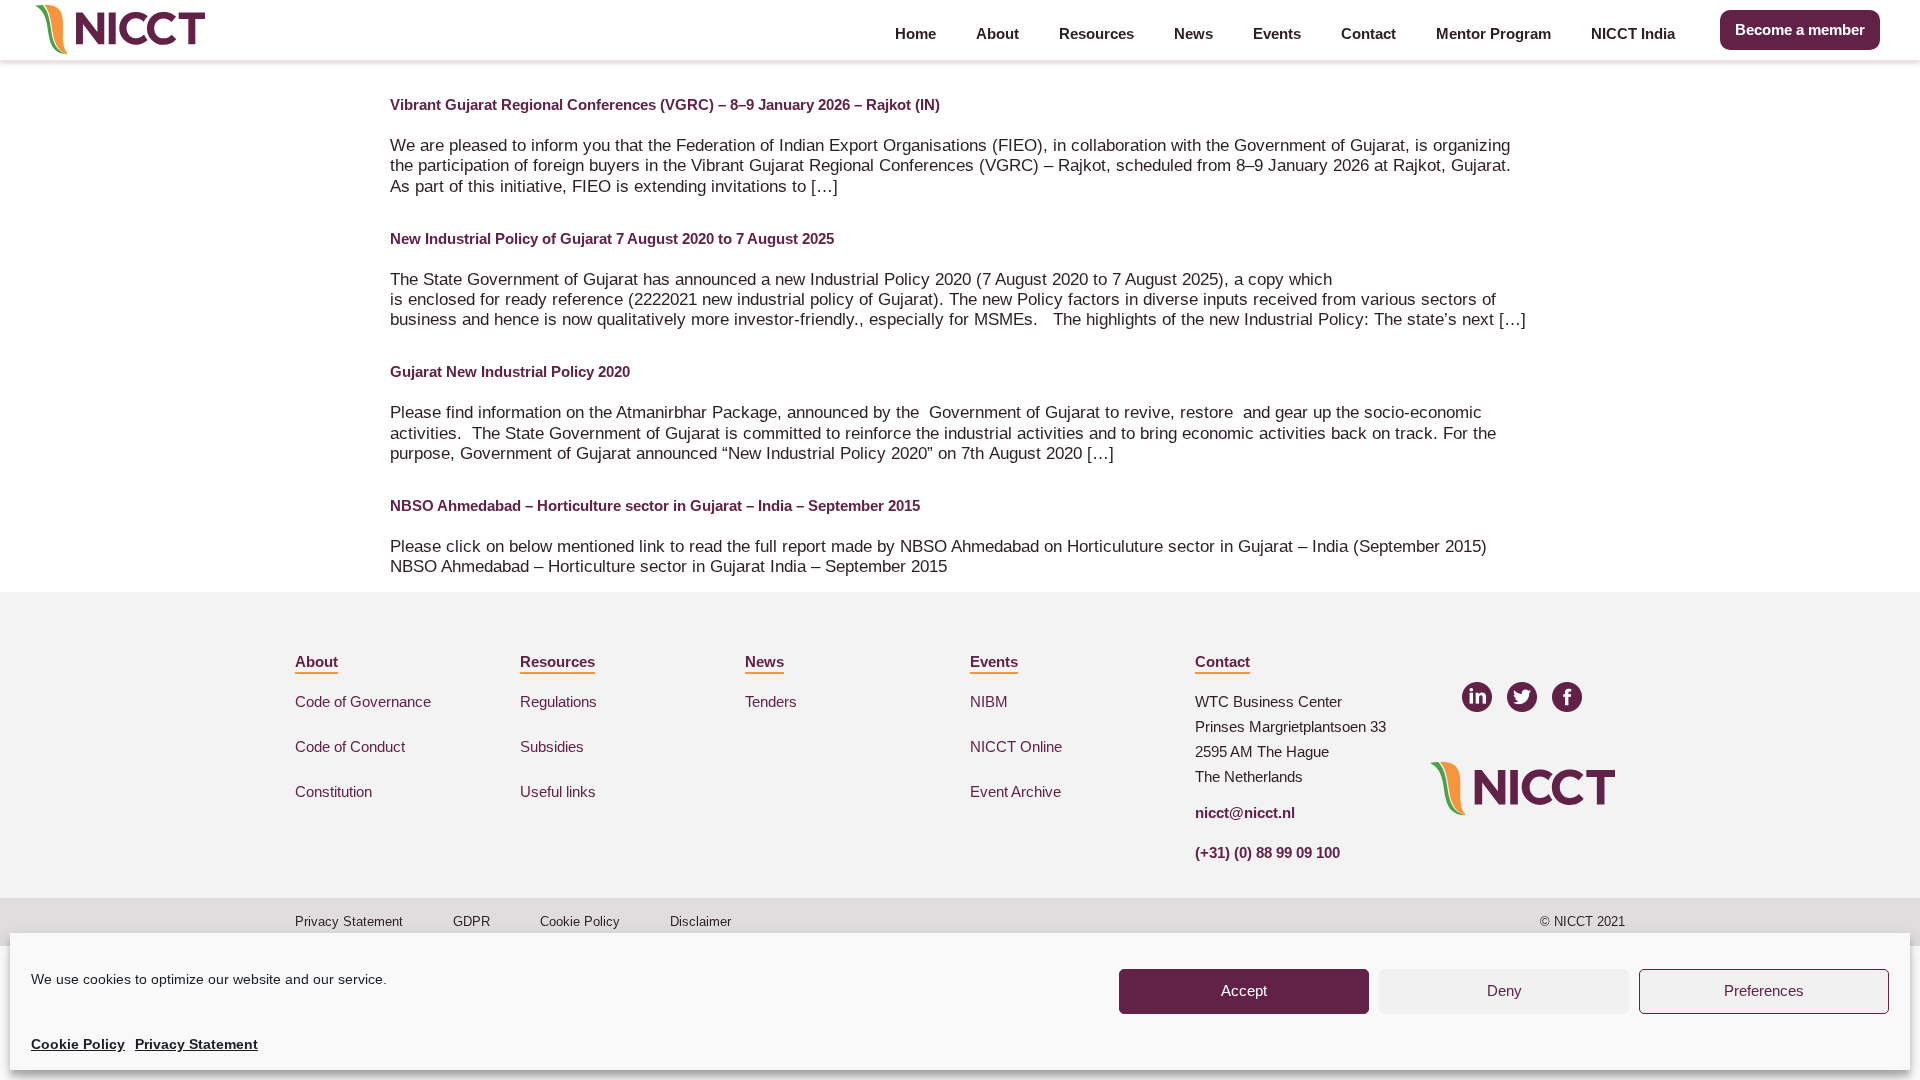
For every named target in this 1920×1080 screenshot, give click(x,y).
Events (1277, 33)
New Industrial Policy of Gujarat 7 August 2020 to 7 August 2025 (612, 238)
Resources (1096, 33)
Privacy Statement (196, 1044)
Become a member (1800, 29)
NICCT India (1633, 33)
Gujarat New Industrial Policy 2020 (510, 371)
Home (915, 33)
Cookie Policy (78, 1044)
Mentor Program (1493, 33)
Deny (1504, 990)
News (1193, 33)
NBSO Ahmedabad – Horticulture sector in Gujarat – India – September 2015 (655, 505)
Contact (1368, 33)
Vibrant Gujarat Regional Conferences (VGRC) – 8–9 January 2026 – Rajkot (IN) (665, 104)
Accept (1244, 990)
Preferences (1764, 990)
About (997, 33)
